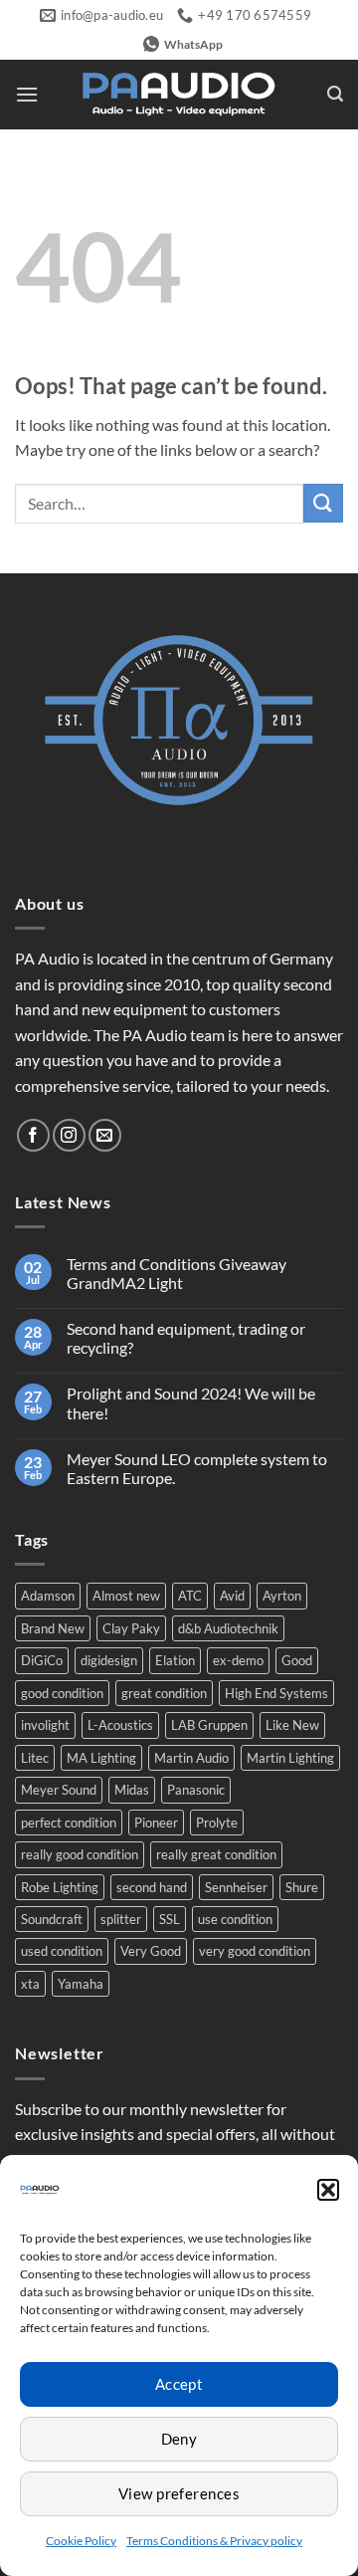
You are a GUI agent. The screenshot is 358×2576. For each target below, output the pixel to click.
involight (45, 1725)
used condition (62, 1951)
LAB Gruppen (209, 1725)
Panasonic (196, 1790)
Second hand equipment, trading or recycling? (186, 1338)
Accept (179, 2384)
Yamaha (81, 1984)
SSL (170, 1919)
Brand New (53, 1628)
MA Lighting (101, 1758)
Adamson (48, 1596)
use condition (235, 1919)
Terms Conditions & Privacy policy (214, 2541)
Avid (232, 1596)
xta (30, 1984)
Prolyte (217, 1823)
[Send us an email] (105, 1135)
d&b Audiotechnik (228, 1628)
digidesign (109, 1660)
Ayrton (282, 1596)
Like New (292, 1725)
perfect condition (69, 1823)
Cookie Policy (81, 2541)
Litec (35, 1758)
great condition (164, 1693)
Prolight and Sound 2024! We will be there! (191, 1402)
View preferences (179, 2493)
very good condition (255, 1951)
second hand (152, 1887)
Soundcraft (52, 1919)
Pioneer (156, 1823)
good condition (62, 1693)
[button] (328, 2190)
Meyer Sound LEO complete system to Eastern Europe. (197, 1468)
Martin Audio (191, 1758)
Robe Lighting (60, 1887)
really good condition (80, 1854)
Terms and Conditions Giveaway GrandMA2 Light (177, 1273)
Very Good (151, 1951)
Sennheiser (236, 1887)
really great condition (216, 1854)
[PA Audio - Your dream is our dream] (179, 95)
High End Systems (276, 1693)
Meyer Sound (59, 1790)
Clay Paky (131, 1628)
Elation (175, 1660)
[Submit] (323, 503)
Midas (132, 1790)
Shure (302, 1887)
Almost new (126, 1596)
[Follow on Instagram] (69, 1135)
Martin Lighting (290, 1758)
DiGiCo (42, 1660)
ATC (190, 1596)
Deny (179, 2439)
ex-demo (238, 1660)
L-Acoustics (120, 1725)
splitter (121, 1919)
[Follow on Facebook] (33, 1135)
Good (297, 1660)
